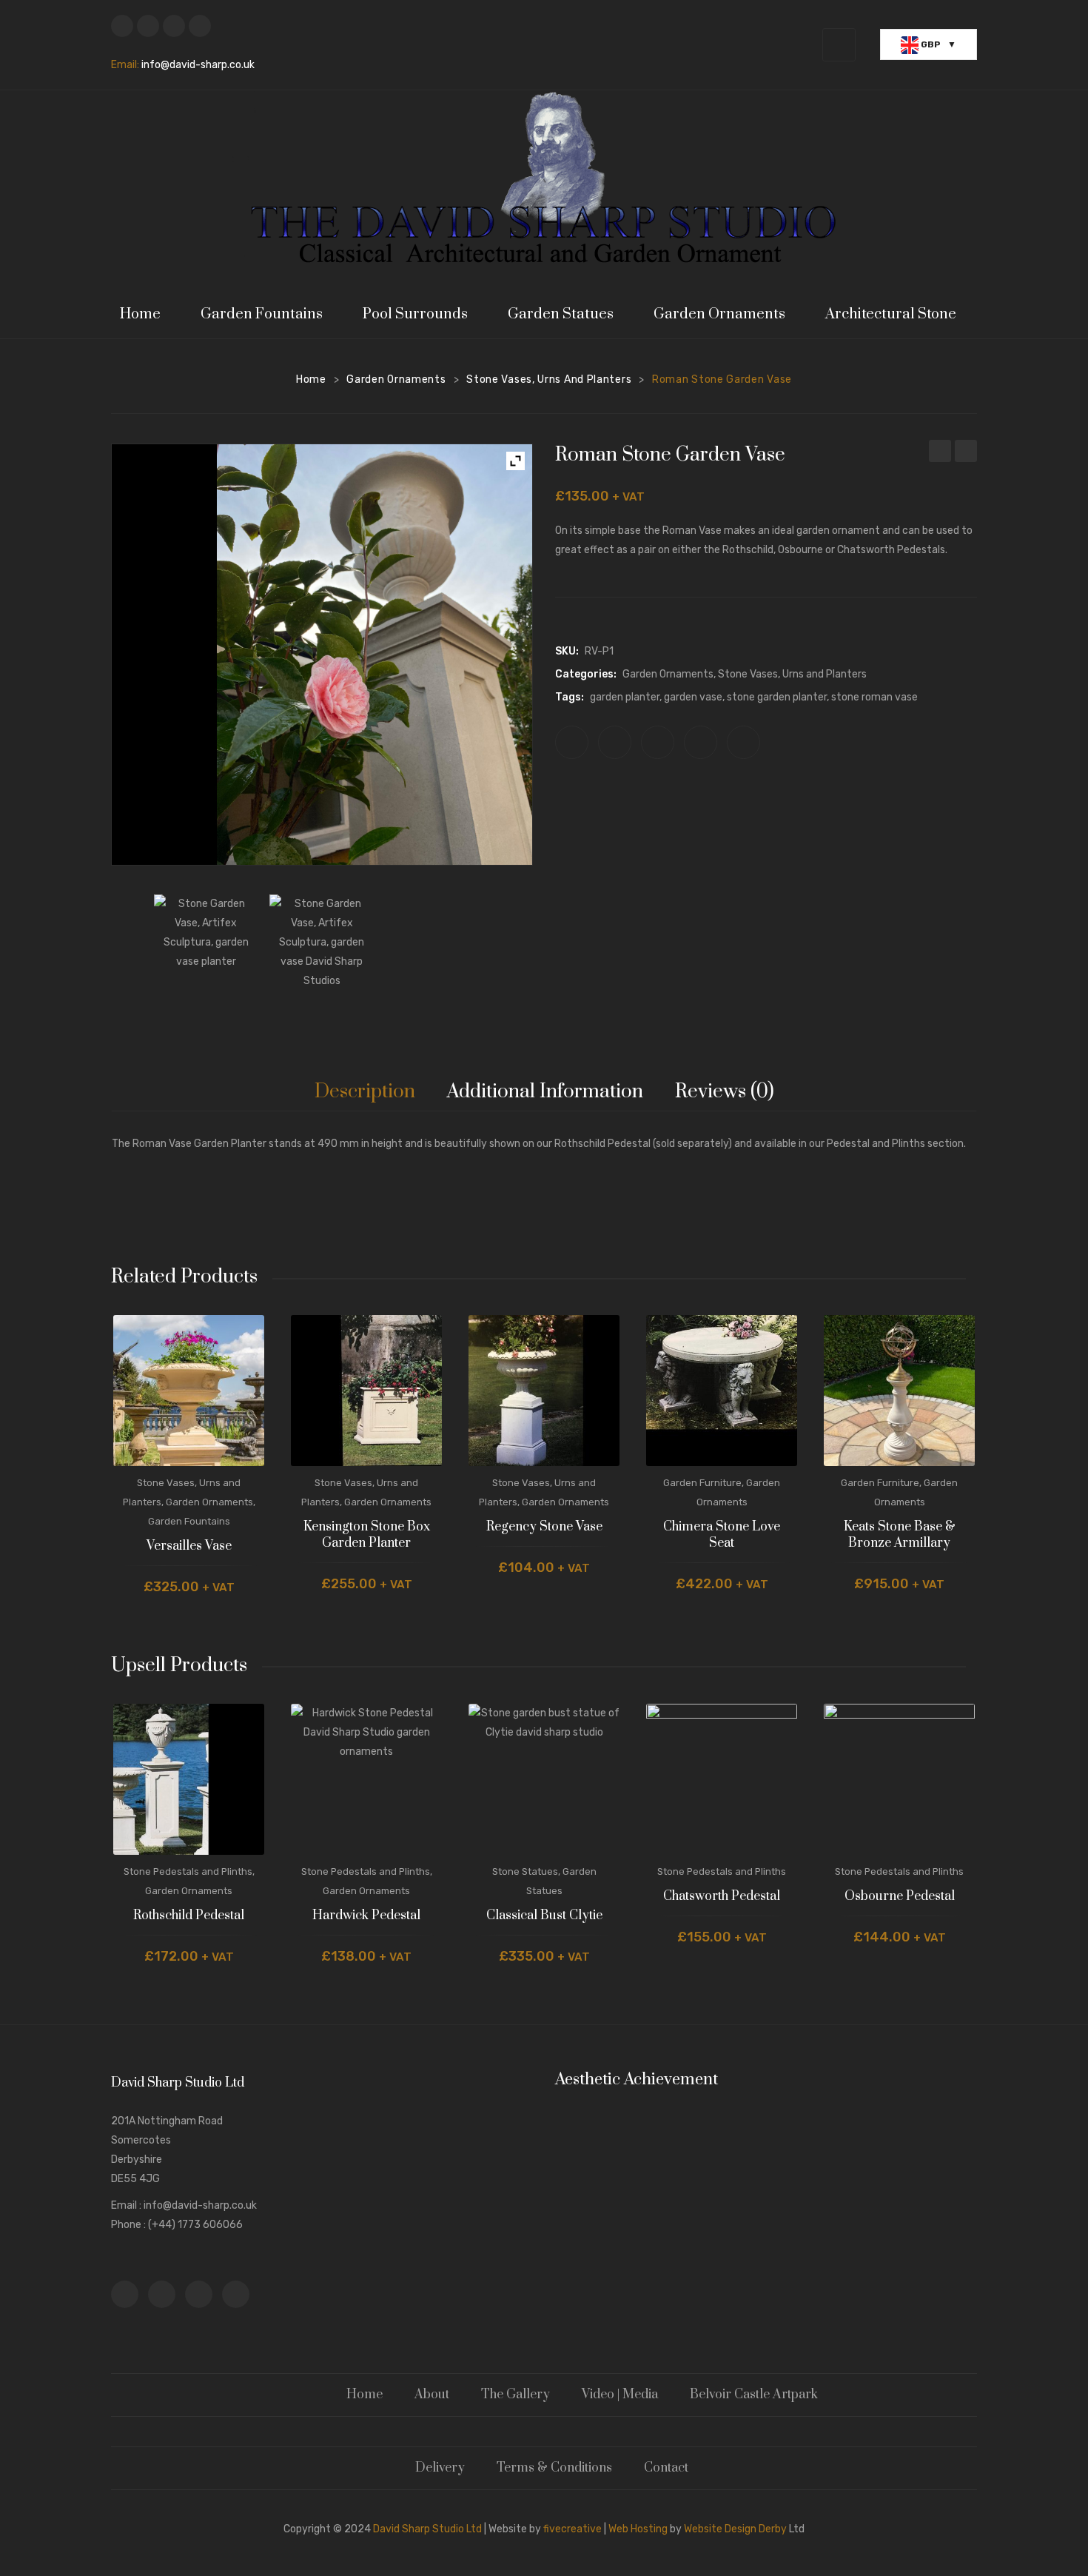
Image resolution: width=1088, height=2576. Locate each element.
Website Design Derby (735, 2529)
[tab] (365, 1092)
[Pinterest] (658, 742)
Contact (666, 2468)
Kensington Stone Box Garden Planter (367, 1535)
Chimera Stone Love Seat (722, 1535)
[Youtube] (200, 26)
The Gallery (516, 2395)
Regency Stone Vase (544, 1527)
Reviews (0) (725, 1092)
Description (365, 1092)
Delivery (440, 2468)
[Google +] (701, 742)
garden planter (625, 697)
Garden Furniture (702, 1483)
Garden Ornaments (396, 379)
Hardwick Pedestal (366, 1916)
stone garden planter (777, 697)
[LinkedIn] (743, 742)
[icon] (125, 2294)
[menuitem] (147, 314)
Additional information (545, 1092)
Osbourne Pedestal (900, 1897)
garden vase (693, 697)
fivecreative (572, 2529)
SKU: (567, 651)
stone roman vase (874, 697)
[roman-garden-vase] (322, 947)
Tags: (570, 697)
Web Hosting (638, 2529)
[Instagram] (174, 26)
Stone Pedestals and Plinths (188, 1871)
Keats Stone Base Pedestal (940, 453)
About (432, 2395)
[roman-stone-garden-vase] (206, 947)
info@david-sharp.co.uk (198, 65)
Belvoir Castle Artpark (754, 2395)
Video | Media (620, 2395)
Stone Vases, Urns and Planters (549, 379)
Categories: (586, 674)
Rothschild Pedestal (189, 1916)
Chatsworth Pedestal (722, 1897)
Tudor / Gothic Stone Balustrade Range (966, 453)
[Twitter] (148, 26)
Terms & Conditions (554, 2468)
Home (311, 379)
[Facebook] (122, 26)
